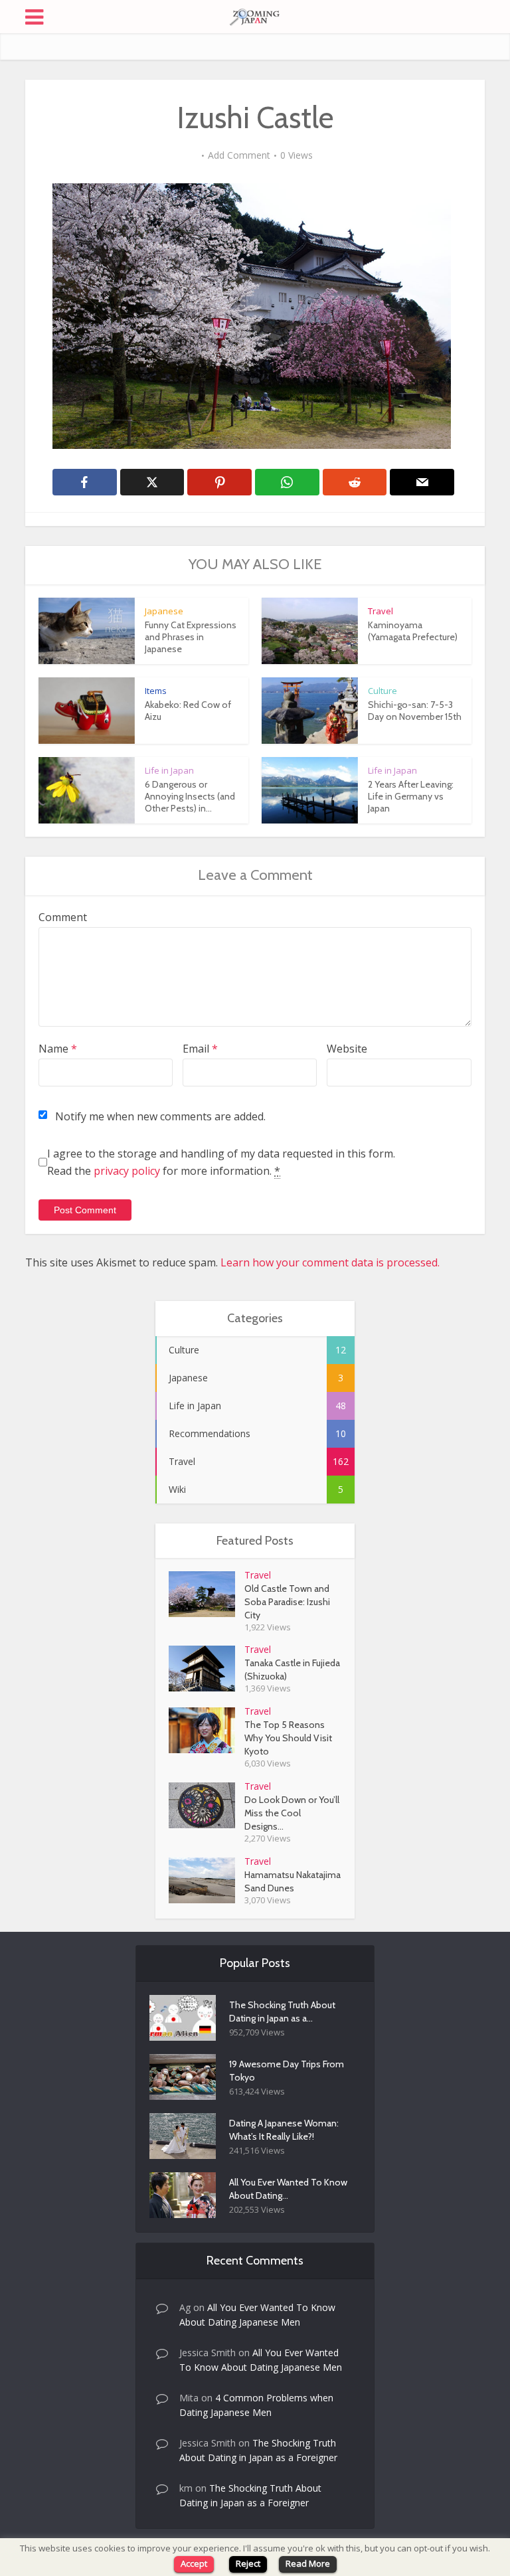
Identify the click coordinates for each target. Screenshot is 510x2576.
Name (58, 1049)
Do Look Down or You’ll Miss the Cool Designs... (292, 1813)
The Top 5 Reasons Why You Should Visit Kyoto (288, 1738)
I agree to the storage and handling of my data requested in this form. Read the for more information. (221, 1162)
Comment (63, 917)
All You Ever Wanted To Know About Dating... (288, 2189)
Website (347, 1049)
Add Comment (239, 155)
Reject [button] (248, 2563)
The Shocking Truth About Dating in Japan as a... (282, 2012)
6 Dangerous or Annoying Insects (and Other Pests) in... (190, 796)
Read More (308, 2563)
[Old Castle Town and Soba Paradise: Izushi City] (207, 1594)
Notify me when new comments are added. (160, 1116)
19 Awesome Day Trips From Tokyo (287, 2071)
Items (156, 691)
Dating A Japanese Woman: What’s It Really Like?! (284, 2130)
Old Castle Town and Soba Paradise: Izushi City (287, 1602)
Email (200, 1049)
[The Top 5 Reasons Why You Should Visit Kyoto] (207, 1730)
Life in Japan (169, 770)
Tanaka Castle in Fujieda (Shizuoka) (292, 1670)
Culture (382, 691)
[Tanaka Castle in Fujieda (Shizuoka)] (207, 1669)
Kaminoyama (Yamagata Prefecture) (413, 631)
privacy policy (127, 1171)
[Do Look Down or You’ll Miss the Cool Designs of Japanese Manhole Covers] (207, 1805)
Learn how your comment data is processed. (330, 1262)
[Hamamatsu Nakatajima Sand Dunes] (207, 1880)
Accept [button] (194, 2563)
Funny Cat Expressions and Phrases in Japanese (191, 637)
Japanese (164, 611)
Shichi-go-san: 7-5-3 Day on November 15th (415, 711)
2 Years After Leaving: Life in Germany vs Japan (411, 796)
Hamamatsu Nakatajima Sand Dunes (293, 1881)
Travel (381, 611)
